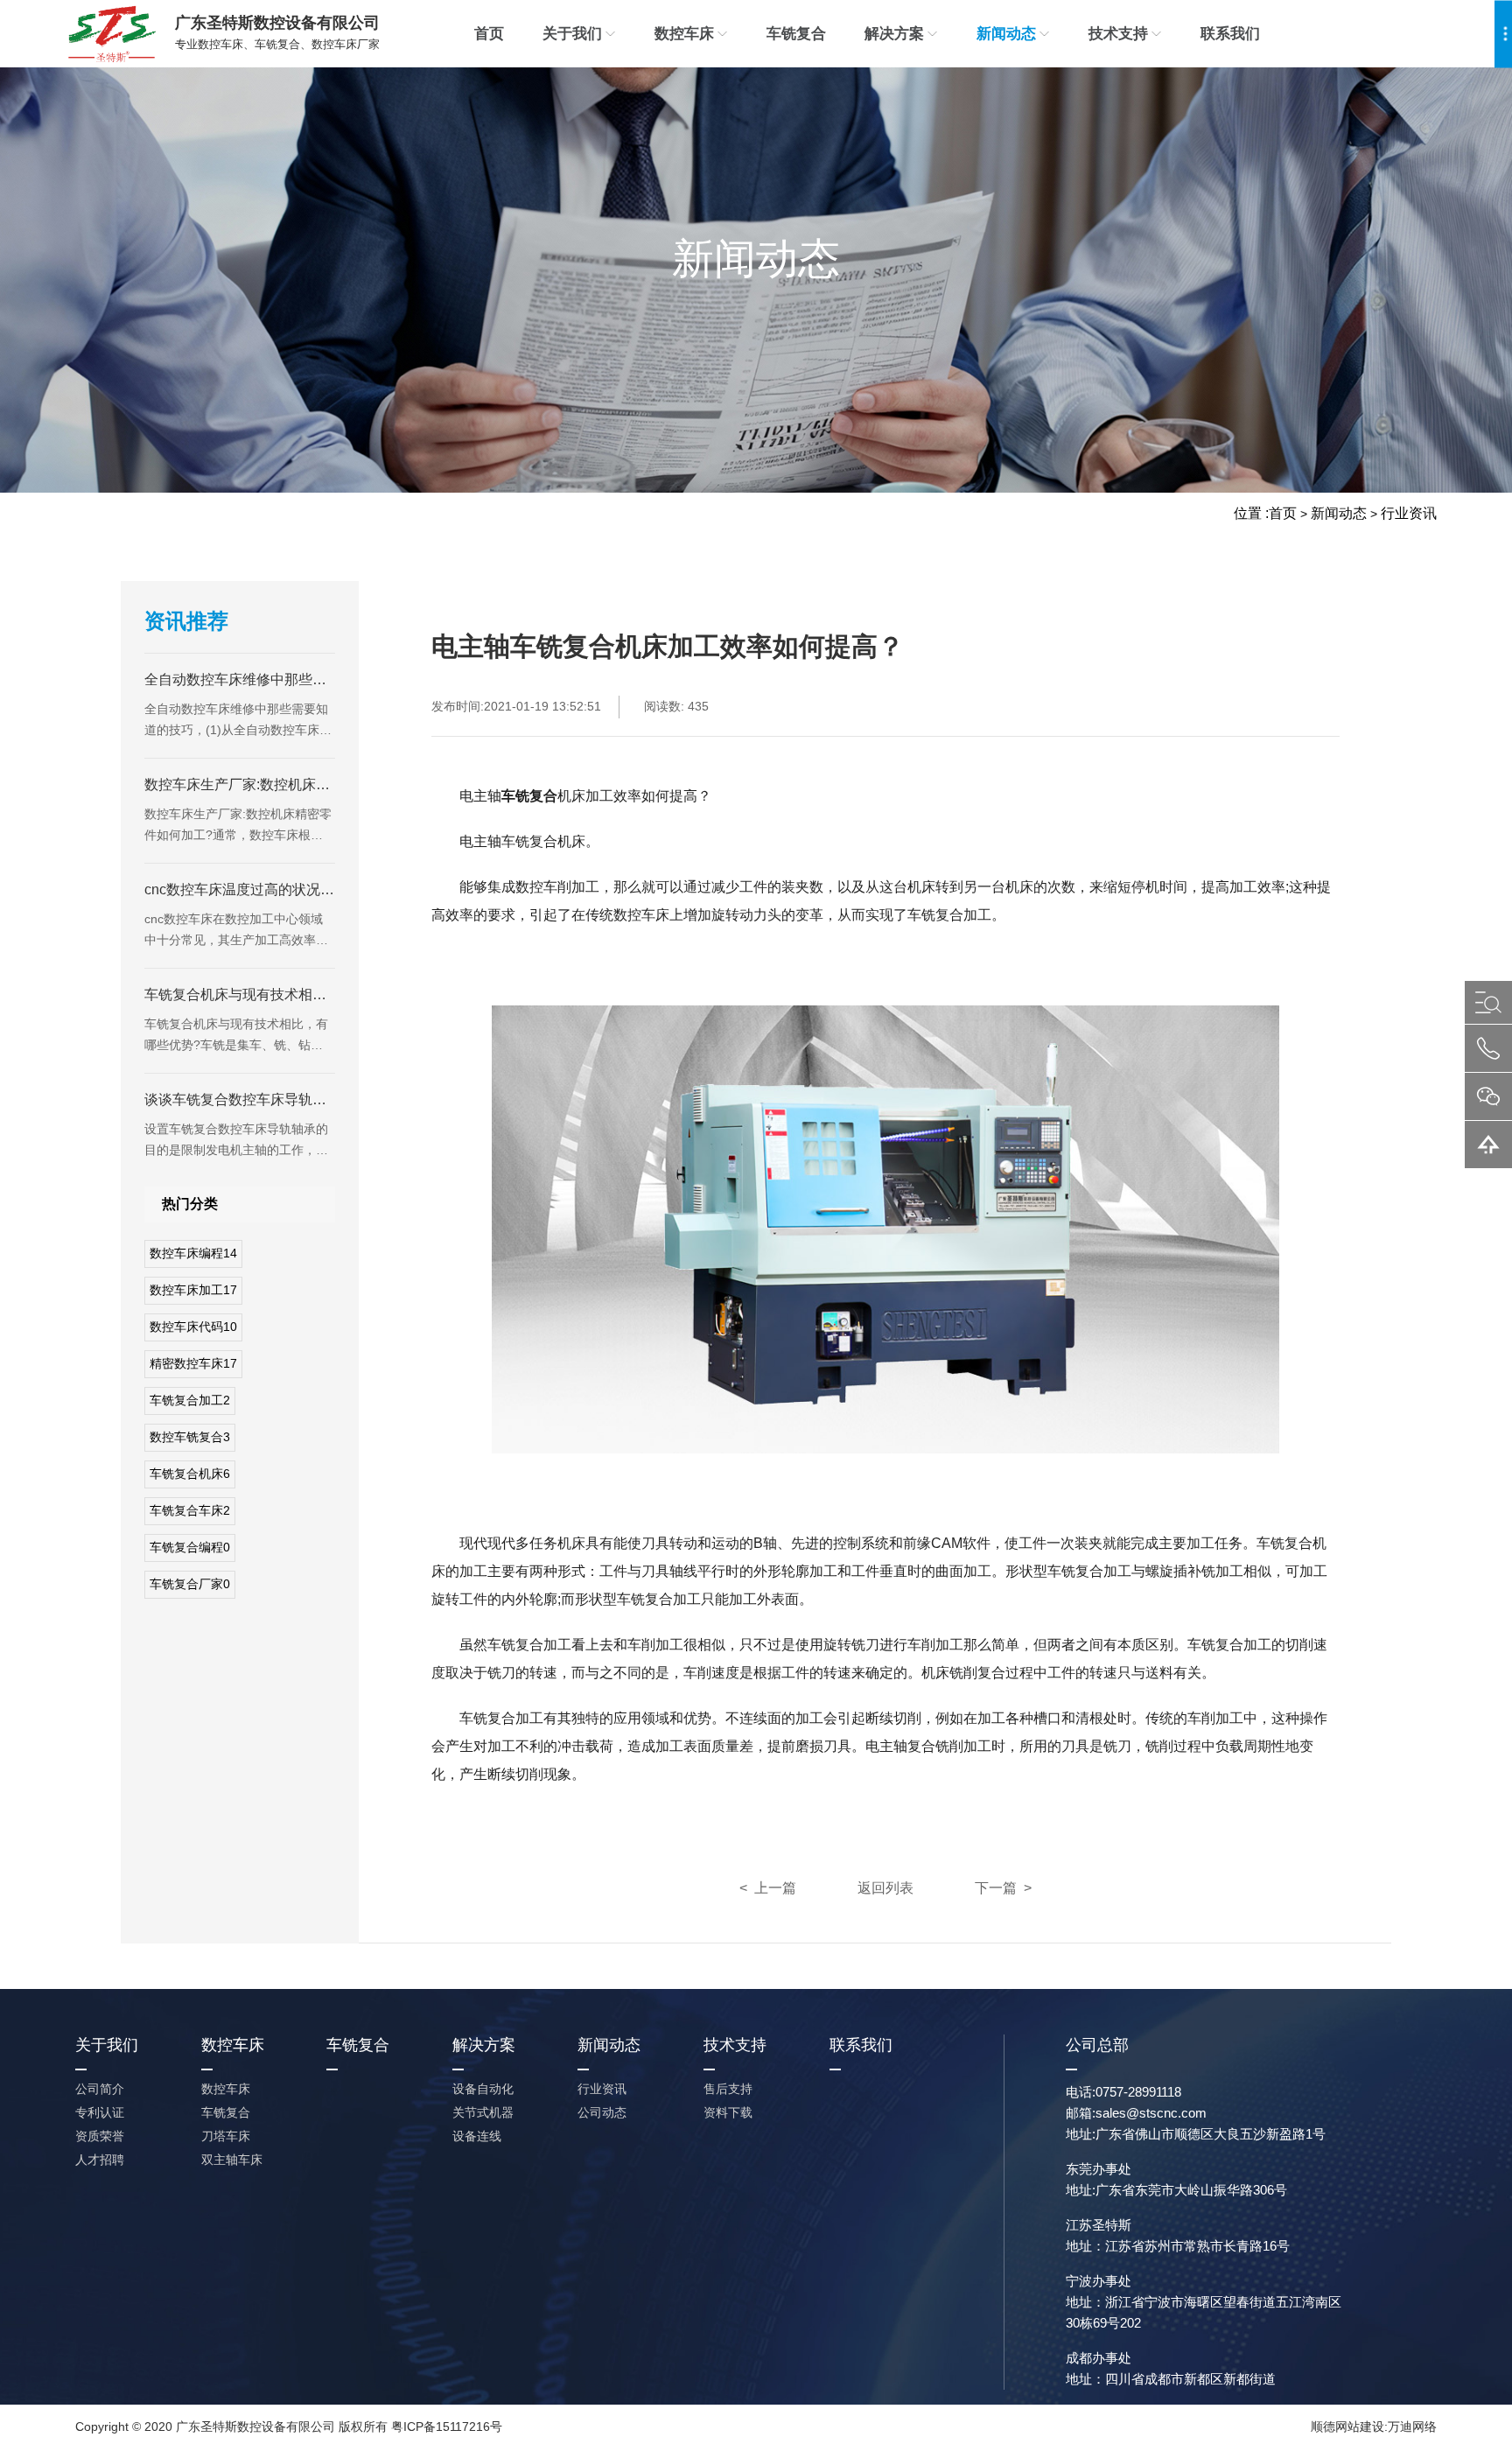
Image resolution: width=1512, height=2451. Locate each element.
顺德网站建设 (1347, 2426)
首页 (489, 34)
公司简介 (100, 2089)
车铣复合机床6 (190, 1474)
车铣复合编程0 (190, 1547)
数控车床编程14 (193, 1253)
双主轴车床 (232, 2160)
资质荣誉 (100, 2136)
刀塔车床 (226, 2136)
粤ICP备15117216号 (447, 2426)
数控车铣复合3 (190, 1437)
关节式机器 (483, 2112)
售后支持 (728, 2089)
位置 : (1251, 513)
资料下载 (728, 2112)
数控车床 (684, 34)
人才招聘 (100, 2160)
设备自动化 (483, 2089)
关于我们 (572, 34)
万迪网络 (1412, 2426)
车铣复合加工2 (190, 1400)
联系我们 (1230, 34)
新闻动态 (1006, 34)
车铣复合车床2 (190, 1510)
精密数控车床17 (193, 1363)
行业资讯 (1409, 513)
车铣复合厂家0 (190, 1584)
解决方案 (894, 34)
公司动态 (602, 2112)
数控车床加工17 (193, 1290)
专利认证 (100, 2112)
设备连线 (477, 2136)
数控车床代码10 (193, 1327)
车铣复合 (796, 34)
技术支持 (1118, 34)
